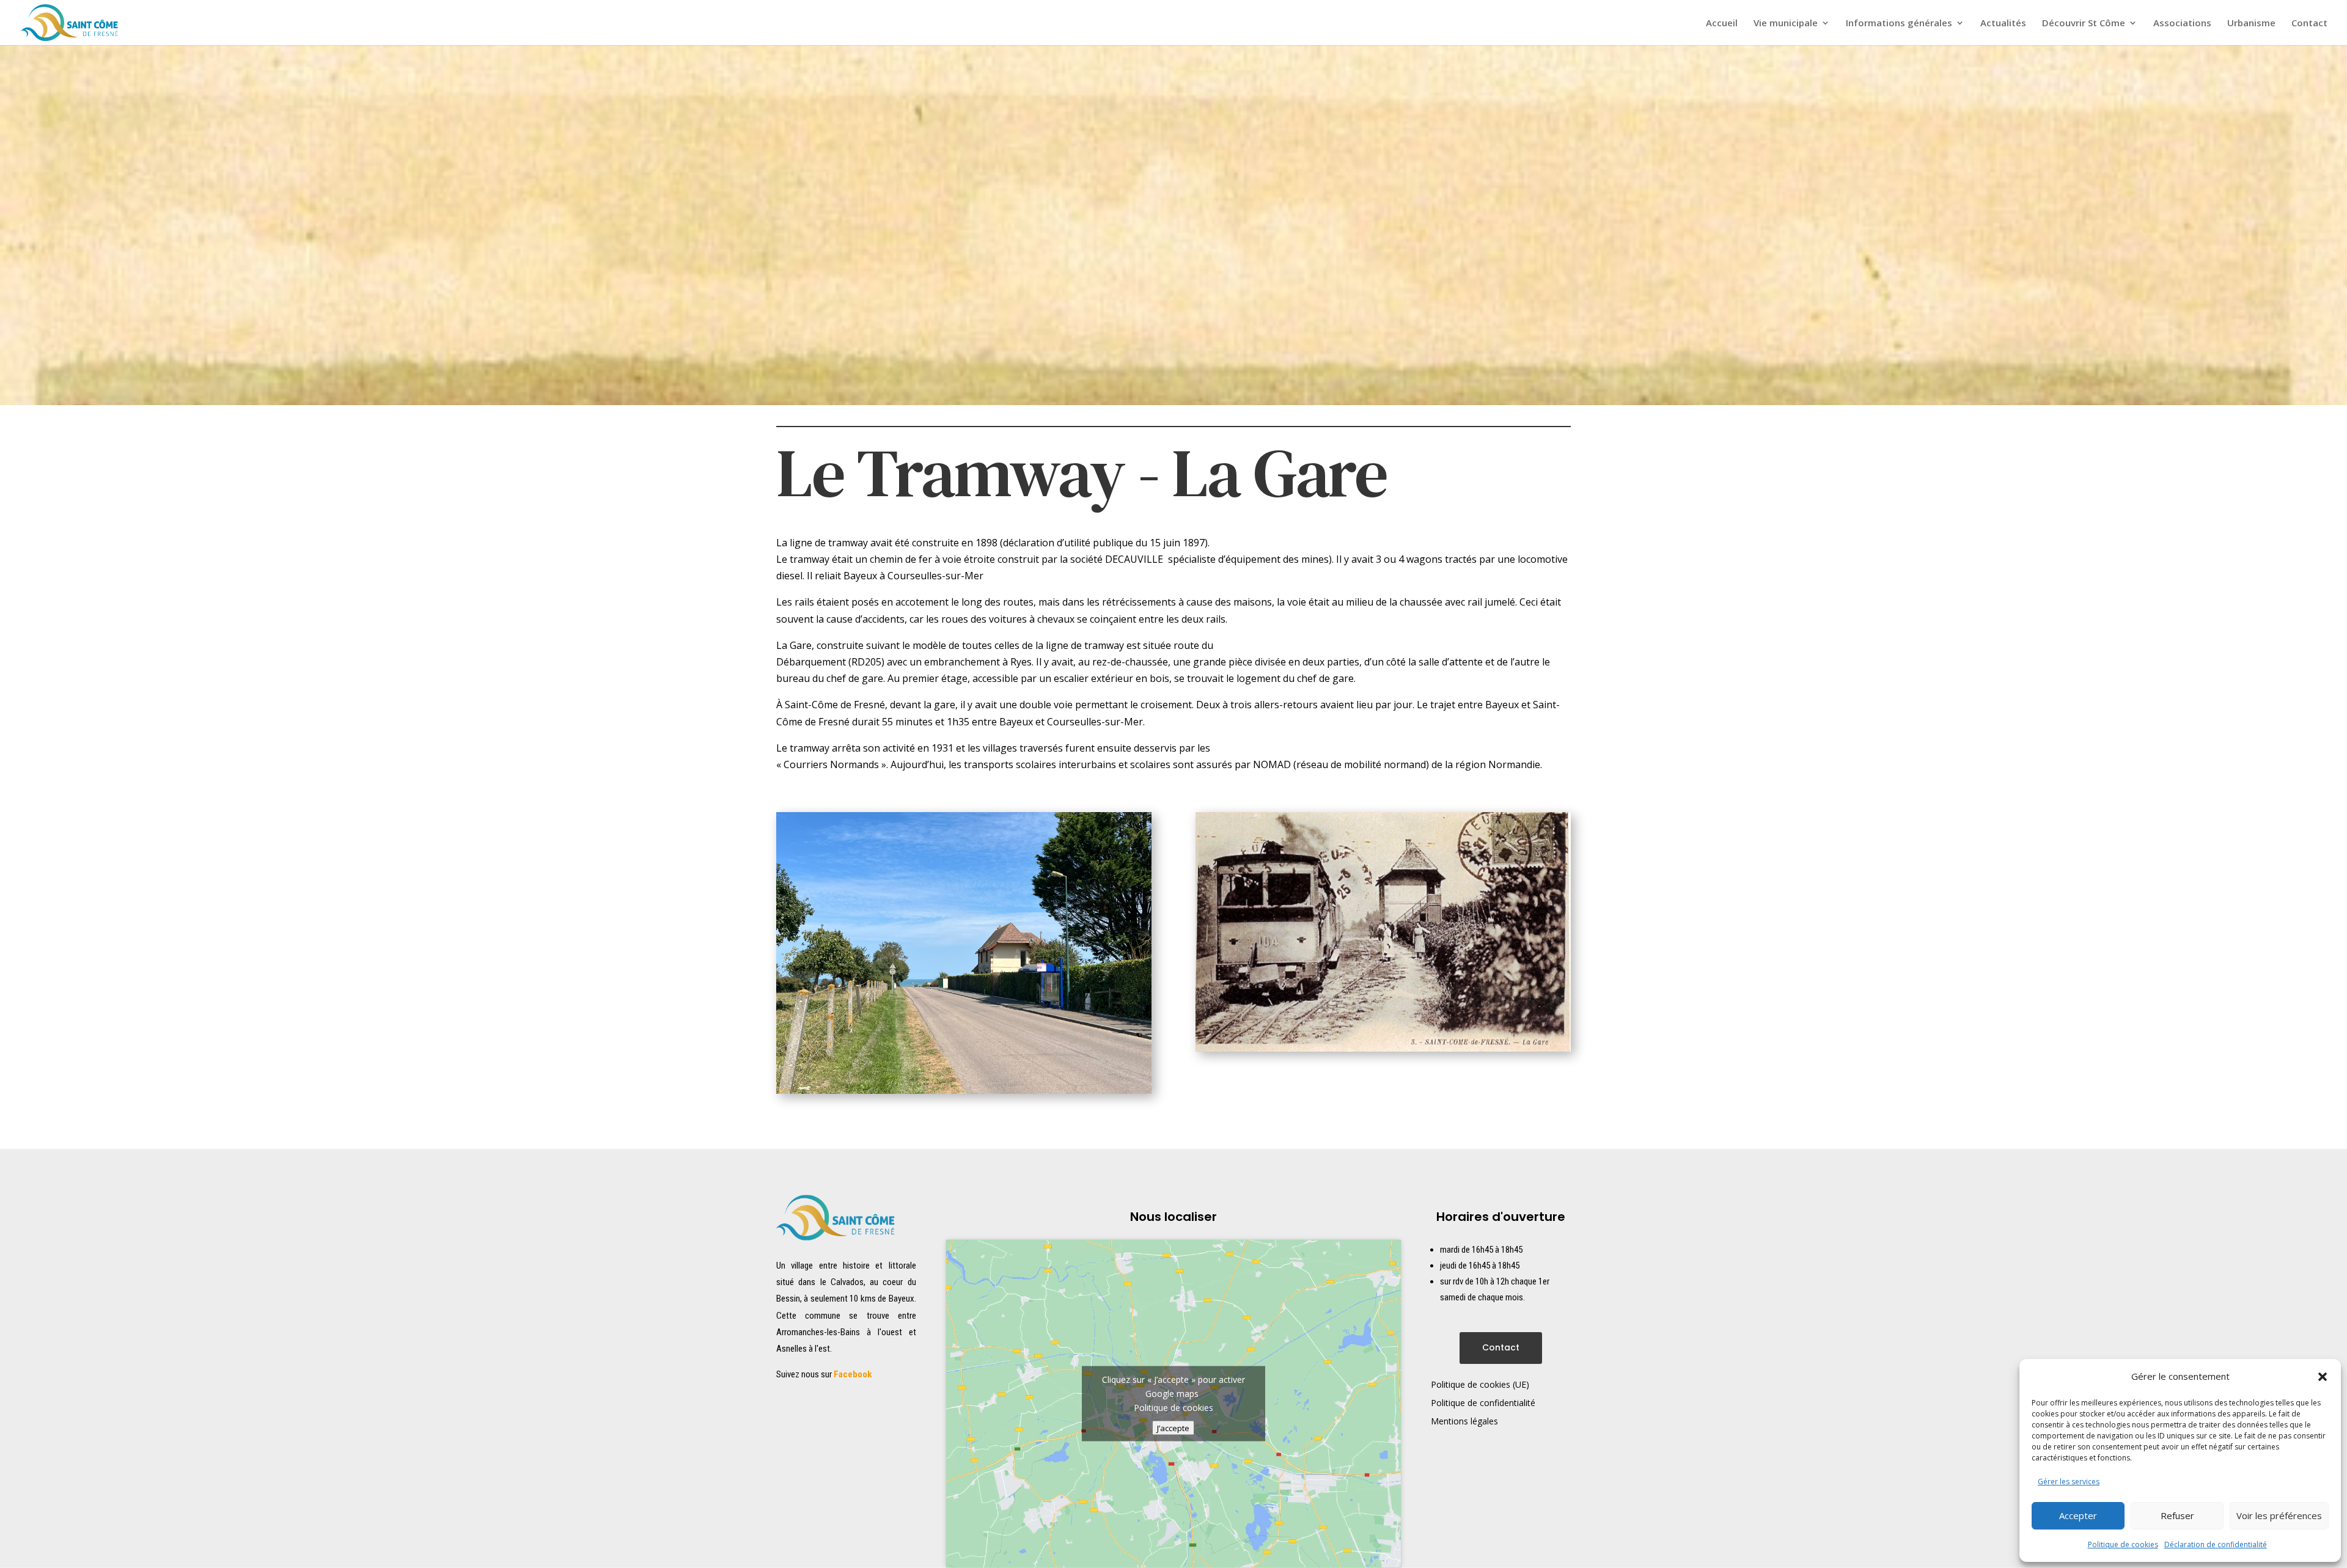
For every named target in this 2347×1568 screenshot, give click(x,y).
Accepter (2078, 1515)
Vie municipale (1786, 24)
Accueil (1722, 24)
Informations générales (1899, 24)
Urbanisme (2251, 24)
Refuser (2177, 1515)
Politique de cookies (2123, 1544)
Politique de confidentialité (1483, 1404)
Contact (2309, 24)
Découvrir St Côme (2084, 24)
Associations (2182, 24)
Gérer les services (2069, 1482)
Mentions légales (1464, 1422)
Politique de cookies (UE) (1480, 1385)
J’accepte (1173, 1428)
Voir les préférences (2279, 1515)
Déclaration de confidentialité (2216, 1544)
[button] (2323, 1377)
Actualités (2003, 24)
